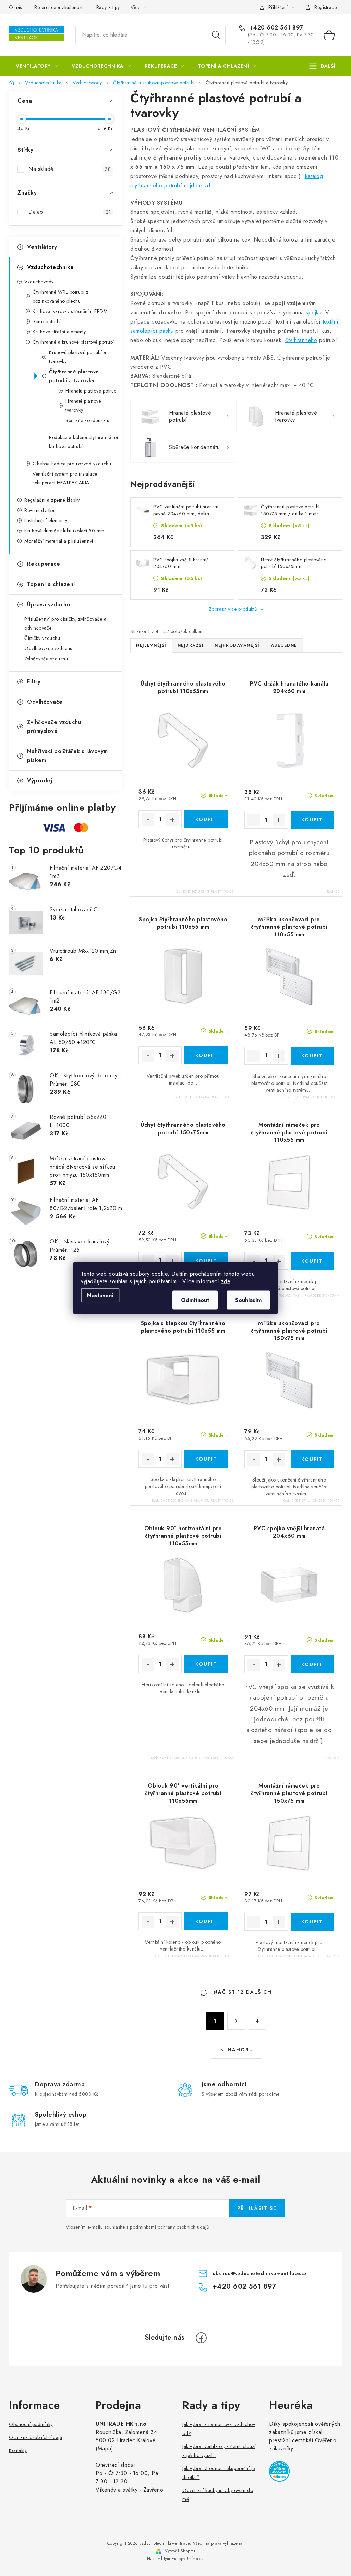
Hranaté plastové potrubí (92, 391)
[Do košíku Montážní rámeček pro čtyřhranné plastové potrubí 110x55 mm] (312, 1261)
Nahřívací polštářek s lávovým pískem (68, 756)
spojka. (315, 312)
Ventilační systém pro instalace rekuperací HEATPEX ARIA (65, 478)
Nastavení (100, 1295)
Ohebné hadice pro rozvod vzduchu (72, 464)
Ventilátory (42, 247)
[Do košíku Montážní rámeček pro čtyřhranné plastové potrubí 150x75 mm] (312, 1922)
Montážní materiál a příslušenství (59, 541)
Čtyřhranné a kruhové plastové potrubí (73, 342)
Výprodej (40, 780)
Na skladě (70, 169)
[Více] (322, 66)
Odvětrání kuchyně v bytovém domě (218, 2495)
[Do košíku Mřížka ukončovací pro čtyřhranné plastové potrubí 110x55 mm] (312, 1056)
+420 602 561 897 (275, 28)
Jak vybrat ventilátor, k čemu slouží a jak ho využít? (219, 2451)
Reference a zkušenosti (59, 7)
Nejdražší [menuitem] (191, 645)
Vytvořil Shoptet (180, 2551)
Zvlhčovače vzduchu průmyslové (54, 727)
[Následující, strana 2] (236, 2021)
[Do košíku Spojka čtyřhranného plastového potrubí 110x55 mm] (206, 1055)
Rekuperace (44, 564)
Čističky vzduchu (42, 638)
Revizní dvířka (39, 510)
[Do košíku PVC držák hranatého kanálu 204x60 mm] (312, 820)
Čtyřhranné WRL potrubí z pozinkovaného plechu (60, 296)
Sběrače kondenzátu (87, 420)
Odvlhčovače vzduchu (49, 648)
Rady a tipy (108, 7)
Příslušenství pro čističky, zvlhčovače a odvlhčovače (65, 623)
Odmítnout (195, 1300)
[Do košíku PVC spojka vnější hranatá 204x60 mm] (312, 1664)
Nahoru (240, 2050)
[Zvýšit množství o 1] (172, 820)
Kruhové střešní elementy (59, 332)
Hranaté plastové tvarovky (83, 406)
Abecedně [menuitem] (284, 645)
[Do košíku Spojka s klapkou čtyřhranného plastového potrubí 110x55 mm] (206, 1459)
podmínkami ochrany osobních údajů (170, 2227)
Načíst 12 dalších (242, 1992)
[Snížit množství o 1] (148, 820)
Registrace (325, 7)
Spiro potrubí (47, 321)
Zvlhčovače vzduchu (46, 659)
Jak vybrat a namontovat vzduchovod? (219, 2429)
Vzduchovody (39, 282)
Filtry (34, 682)
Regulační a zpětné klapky (52, 500)
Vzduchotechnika (50, 267)
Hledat (216, 35)
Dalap (70, 212)
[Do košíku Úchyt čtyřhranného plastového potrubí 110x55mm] (206, 819)
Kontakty (18, 2450)
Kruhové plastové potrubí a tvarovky (77, 357)
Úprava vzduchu (49, 604)
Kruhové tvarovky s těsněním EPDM (70, 311)
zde (226, 1281)
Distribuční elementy (46, 520)
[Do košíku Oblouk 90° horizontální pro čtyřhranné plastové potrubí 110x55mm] (206, 1664)
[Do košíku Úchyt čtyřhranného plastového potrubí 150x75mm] (206, 1261)
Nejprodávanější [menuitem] (237, 645)
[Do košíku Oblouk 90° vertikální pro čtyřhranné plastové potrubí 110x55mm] (206, 1921)
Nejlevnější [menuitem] (151, 645)
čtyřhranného (301, 340)
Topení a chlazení (51, 584)
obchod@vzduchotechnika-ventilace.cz (260, 2273)
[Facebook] (201, 2338)
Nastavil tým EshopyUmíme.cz (175, 2559)
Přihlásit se (257, 2208)
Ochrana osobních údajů (35, 2437)
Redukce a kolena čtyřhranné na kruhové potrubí (83, 442)
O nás (15, 7)
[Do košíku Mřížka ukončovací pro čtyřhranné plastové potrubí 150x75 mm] (312, 1459)
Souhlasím (248, 1300)
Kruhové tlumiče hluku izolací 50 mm (64, 531)
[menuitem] (37, 66)
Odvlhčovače (45, 702)
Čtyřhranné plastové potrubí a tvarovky (74, 376)
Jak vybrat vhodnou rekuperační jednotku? (219, 2473)
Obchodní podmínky (31, 2424)
